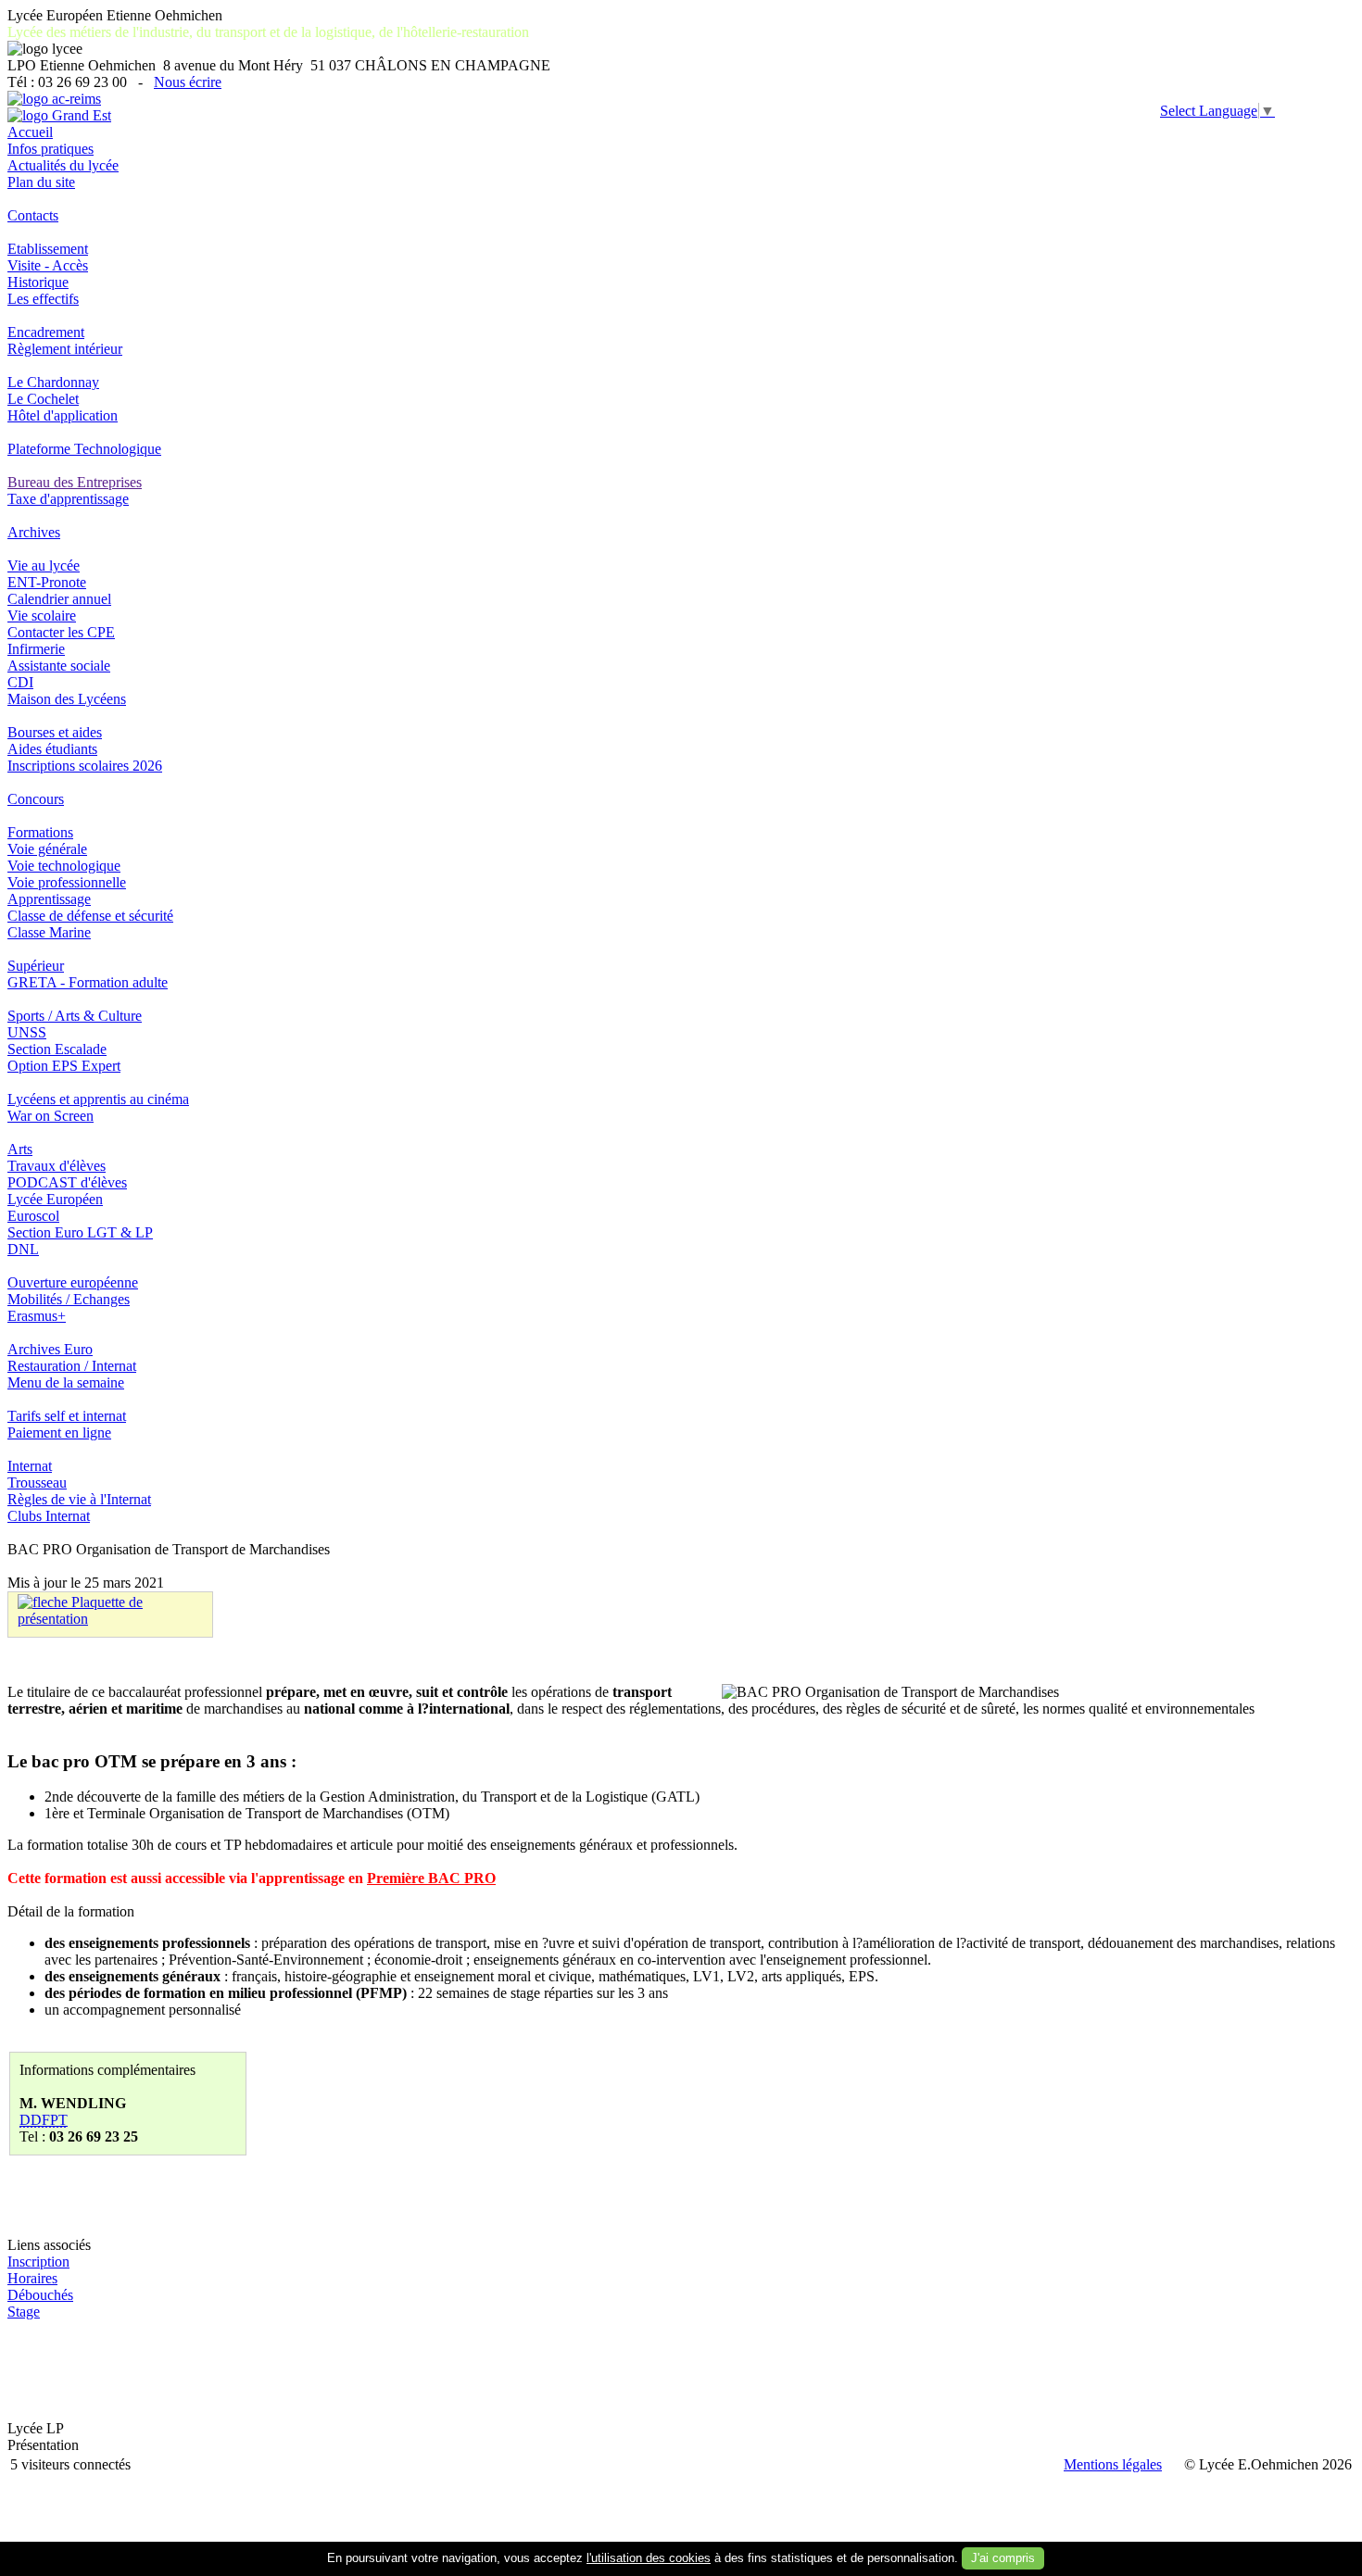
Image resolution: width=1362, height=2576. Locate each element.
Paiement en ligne (59, 1433)
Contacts (33, 215)
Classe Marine (49, 932)
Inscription (38, 2262)
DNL (23, 1249)
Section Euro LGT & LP (80, 1232)
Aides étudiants (52, 749)
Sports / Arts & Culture (75, 1016)
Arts (20, 1149)
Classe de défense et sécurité (90, 916)
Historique (38, 282)
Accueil (30, 132)
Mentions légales (1113, 2464)
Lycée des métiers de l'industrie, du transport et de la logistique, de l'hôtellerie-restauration (268, 32)
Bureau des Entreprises (75, 482)
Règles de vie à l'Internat (79, 1499)
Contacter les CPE (61, 632)
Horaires (32, 2278)
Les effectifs (43, 299)
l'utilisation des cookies (649, 2558)
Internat (30, 1466)
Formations (40, 832)
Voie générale (47, 849)
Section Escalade (57, 1049)
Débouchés (40, 2295)
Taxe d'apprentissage (68, 499)
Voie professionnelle (67, 882)
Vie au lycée (44, 565)
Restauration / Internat (72, 1366)
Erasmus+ (37, 1316)
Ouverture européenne (73, 1282)
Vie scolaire (42, 616)
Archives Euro (50, 1349)
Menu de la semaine (66, 1382)
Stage (24, 2312)
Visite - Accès (48, 265)
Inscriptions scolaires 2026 (85, 766)
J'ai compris (1003, 2558)
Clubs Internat (49, 1516)
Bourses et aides (55, 732)
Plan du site (41, 182)
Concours (36, 799)
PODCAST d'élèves (67, 1182)
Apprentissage (49, 899)
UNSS (27, 1032)
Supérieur (36, 966)
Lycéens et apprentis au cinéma (98, 1099)
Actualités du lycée (63, 165)
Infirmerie (36, 649)
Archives (34, 532)
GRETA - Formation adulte (88, 982)
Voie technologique (64, 866)
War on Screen (50, 1116)
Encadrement (46, 332)
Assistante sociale (59, 666)
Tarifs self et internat (67, 1416)
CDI (20, 682)
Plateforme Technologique (84, 449)
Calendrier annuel (59, 599)
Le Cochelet (43, 399)
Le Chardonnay (53, 382)
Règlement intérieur (65, 349)
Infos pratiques (50, 149)
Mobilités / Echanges (69, 1299)
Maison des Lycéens (67, 699)
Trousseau (37, 1483)
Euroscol (33, 1216)
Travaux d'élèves (57, 1166)
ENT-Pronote (47, 582)
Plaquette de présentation (80, 1610)
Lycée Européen (55, 1199)
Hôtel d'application (63, 415)
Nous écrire (188, 82)
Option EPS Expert (64, 1066)
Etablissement (48, 249)
